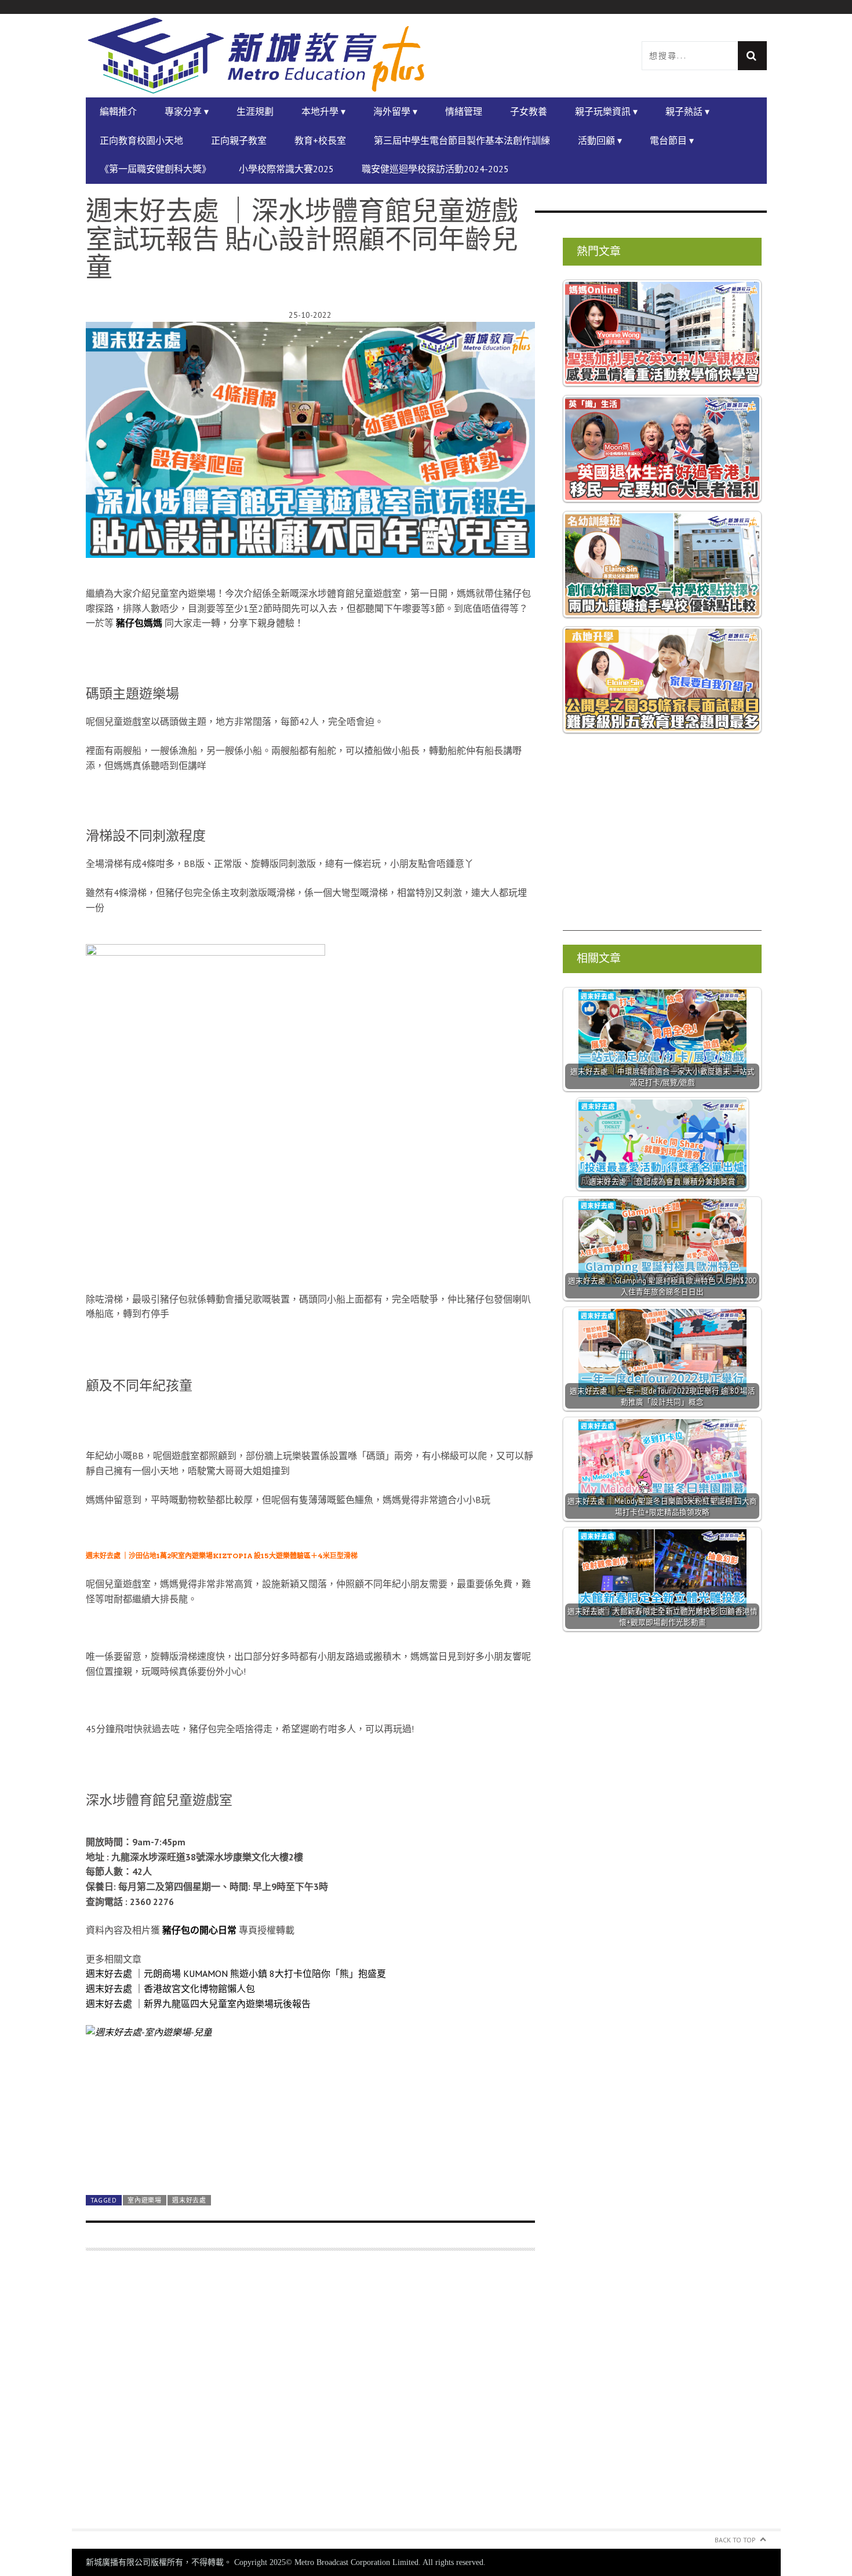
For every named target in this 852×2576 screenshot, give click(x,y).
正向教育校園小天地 (141, 140)
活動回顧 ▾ (600, 140)
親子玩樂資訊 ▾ (606, 111)
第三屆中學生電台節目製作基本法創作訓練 (462, 140)
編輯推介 (118, 111)
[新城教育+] (256, 56)
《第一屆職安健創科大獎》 (155, 169)
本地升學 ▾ (323, 111)
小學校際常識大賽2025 (286, 169)
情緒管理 (464, 111)
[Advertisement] (310, 2397)
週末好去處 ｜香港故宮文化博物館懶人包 (170, 1989)
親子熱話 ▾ (687, 111)
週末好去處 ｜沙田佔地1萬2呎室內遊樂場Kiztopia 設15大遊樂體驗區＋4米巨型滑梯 (222, 1556)
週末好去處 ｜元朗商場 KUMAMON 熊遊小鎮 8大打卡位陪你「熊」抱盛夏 (236, 1973)
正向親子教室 (239, 140)
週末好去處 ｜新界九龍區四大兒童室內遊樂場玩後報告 (198, 2004)
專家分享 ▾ (187, 111)
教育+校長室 (320, 140)
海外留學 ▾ (395, 111)
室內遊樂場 (144, 2200)
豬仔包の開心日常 (199, 1930)
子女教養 (529, 111)
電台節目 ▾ (672, 140)
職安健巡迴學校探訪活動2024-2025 (435, 169)
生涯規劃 (255, 111)
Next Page (310, 2159)
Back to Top (735, 2540)
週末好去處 (189, 2200)
